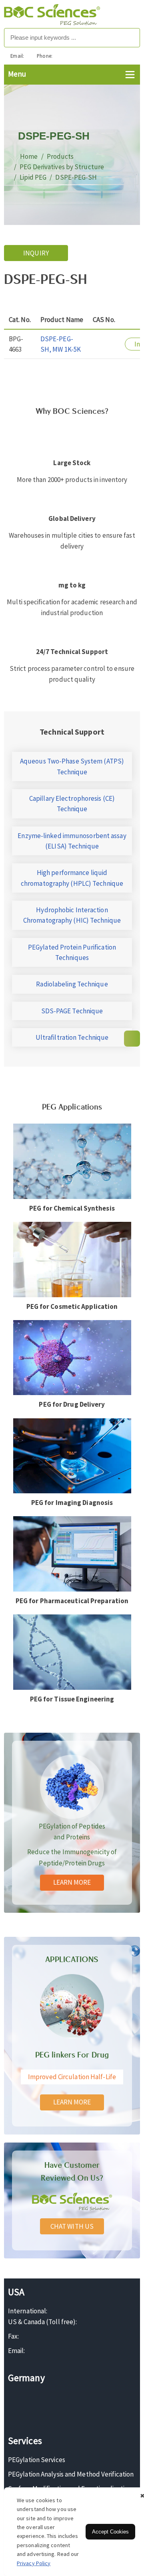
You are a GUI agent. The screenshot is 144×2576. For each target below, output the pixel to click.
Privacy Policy (34, 2563)
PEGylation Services (37, 2460)
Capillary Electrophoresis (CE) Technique (72, 804)
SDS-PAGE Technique (72, 1011)
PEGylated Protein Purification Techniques (72, 952)
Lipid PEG (33, 177)
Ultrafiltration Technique (72, 1037)
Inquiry (36, 253)
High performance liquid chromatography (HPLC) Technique (72, 878)
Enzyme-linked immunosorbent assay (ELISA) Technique (72, 841)
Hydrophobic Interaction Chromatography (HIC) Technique (72, 915)
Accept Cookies (110, 2532)
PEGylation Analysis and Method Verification (71, 2474)
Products (60, 156)
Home (29, 156)
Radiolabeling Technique (72, 984)
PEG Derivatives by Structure (62, 167)
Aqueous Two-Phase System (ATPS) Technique (72, 766)
